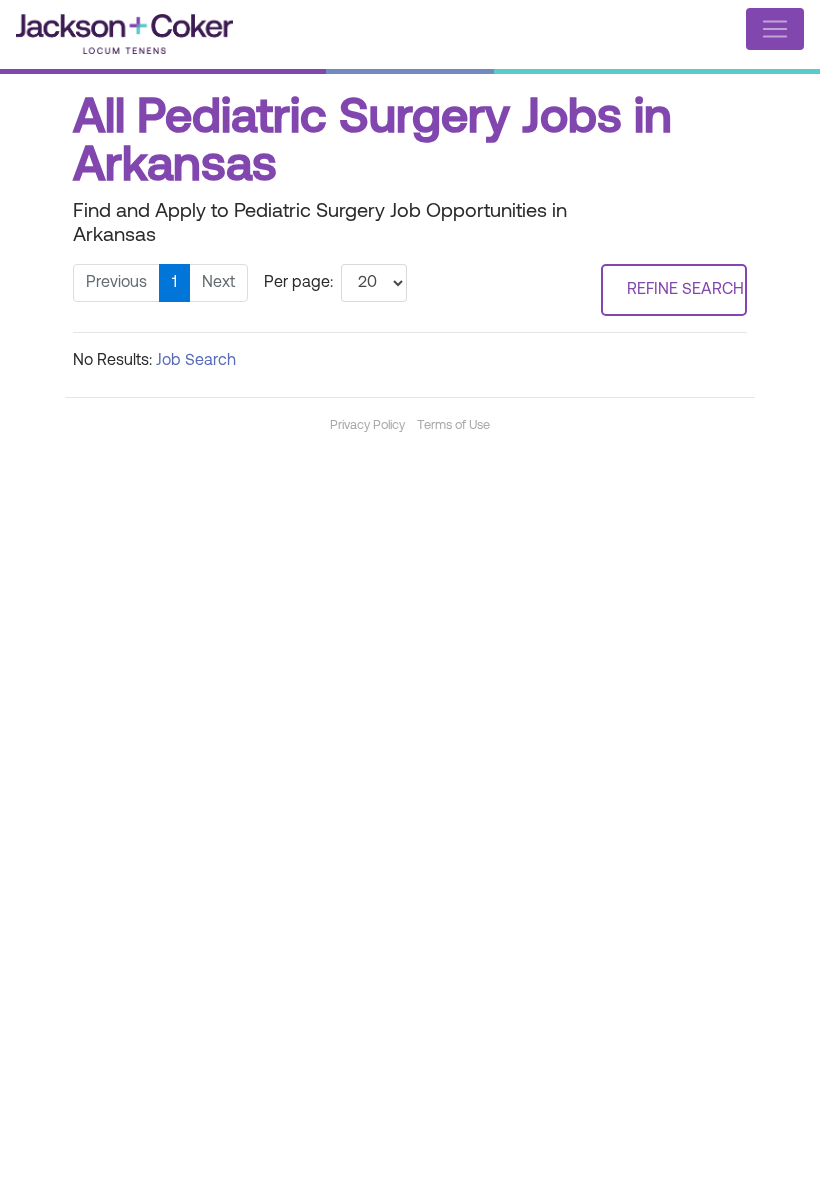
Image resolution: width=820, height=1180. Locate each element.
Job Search (196, 361)
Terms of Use (453, 425)
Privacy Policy (367, 425)
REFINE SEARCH (685, 290)
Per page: (298, 283)
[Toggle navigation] (775, 29)
